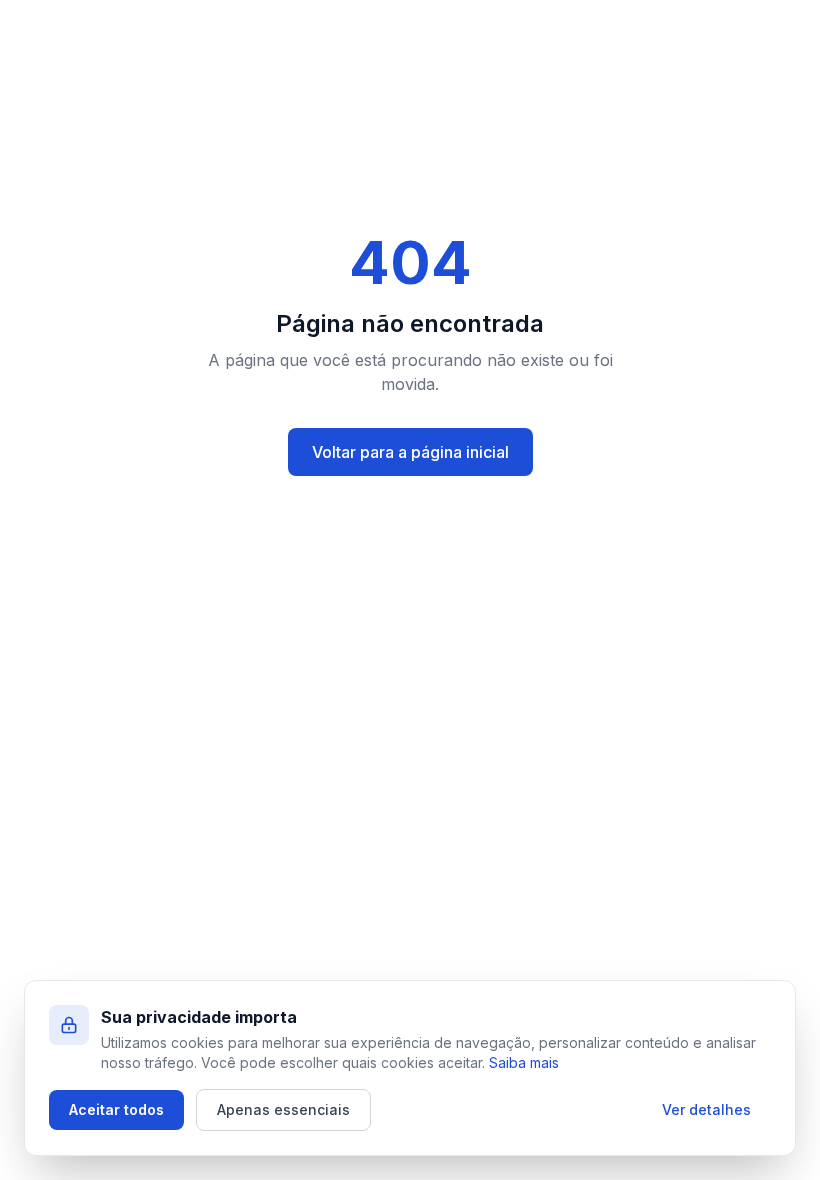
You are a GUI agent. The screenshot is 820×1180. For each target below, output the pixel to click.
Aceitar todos (116, 1109)
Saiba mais (524, 1062)
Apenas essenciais (283, 1109)
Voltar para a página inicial (410, 452)
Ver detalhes (706, 1109)
